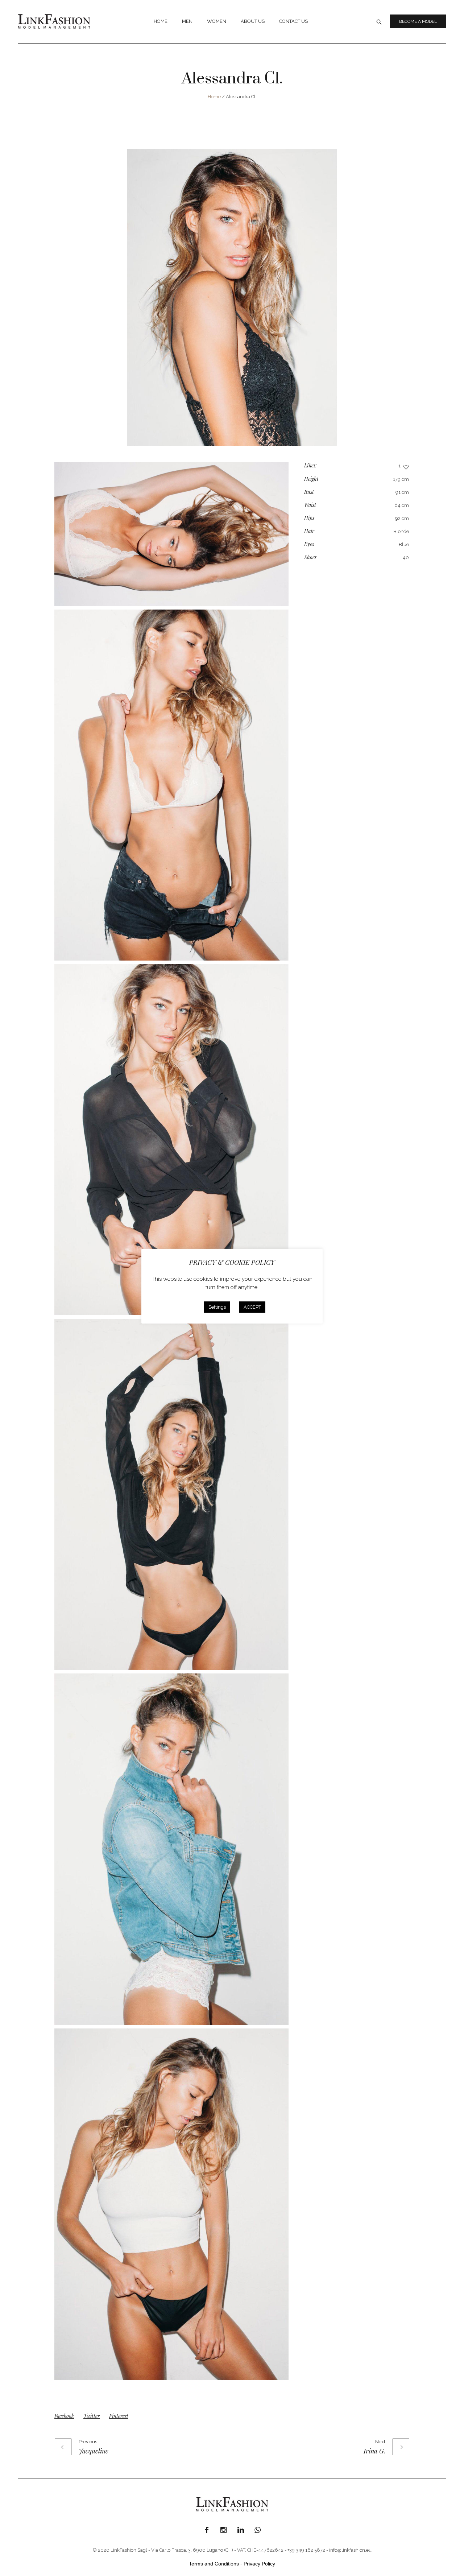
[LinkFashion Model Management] (232, 2504)
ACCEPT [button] (252, 1307)
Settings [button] (217, 1307)
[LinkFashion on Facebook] (207, 2530)
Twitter (92, 2416)
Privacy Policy (259, 2564)
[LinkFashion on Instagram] (224, 2530)
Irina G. (374, 2451)
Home (214, 97)
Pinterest (119, 2416)
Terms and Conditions (214, 2564)
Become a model (418, 21)
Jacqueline (94, 2451)
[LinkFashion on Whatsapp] (258, 2530)
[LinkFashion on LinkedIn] (241, 2530)
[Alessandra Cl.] (232, 298)
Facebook (64, 2416)
